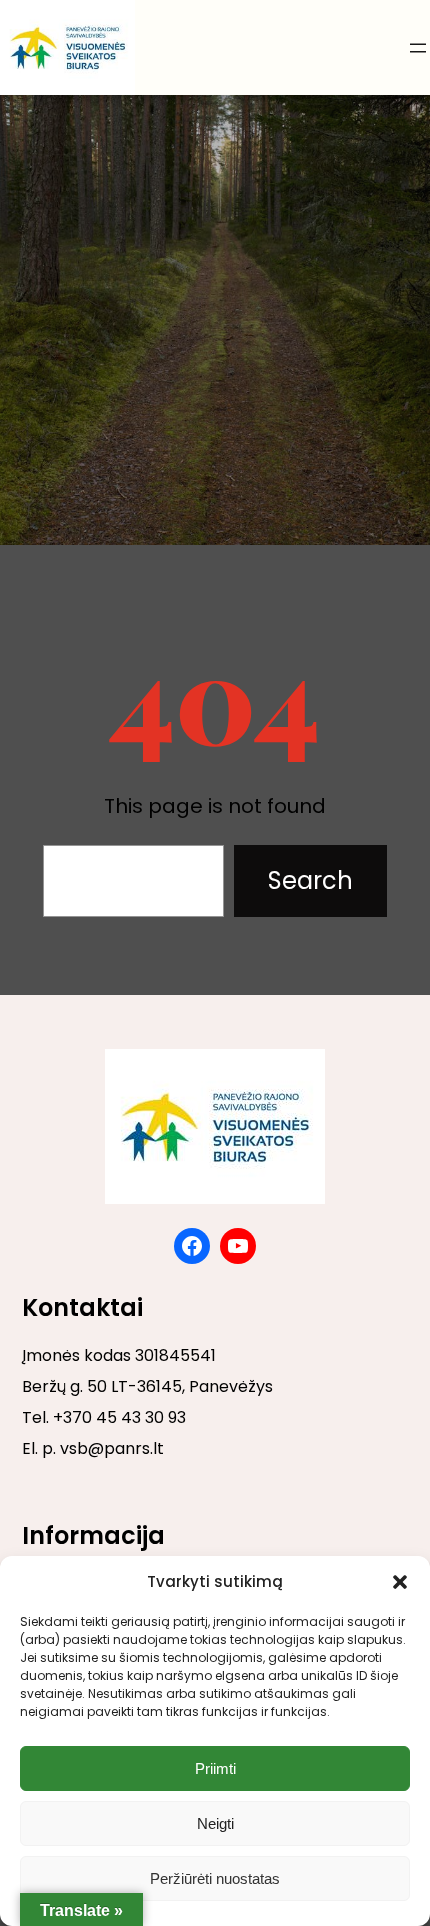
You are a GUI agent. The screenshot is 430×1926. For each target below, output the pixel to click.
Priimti (215, 1768)
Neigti (215, 1823)
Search (310, 880)
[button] (400, 1582)
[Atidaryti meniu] (418, 48)
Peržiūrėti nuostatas (215, 1878)
